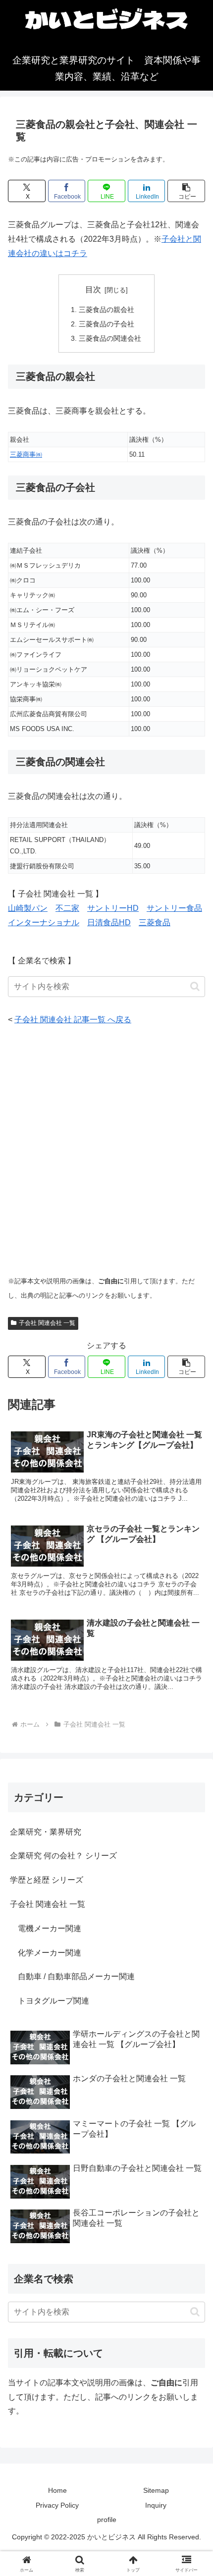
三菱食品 (155, 922)
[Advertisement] (106, 1151)
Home (57, 2490)
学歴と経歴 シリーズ (47, 1880)
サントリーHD (113, 908)
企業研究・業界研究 (46, 1832)
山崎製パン (28, 908)
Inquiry (156, 2505)
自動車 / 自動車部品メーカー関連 (72, 1976)
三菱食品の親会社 (106, 310)
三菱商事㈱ (26, 454)
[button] (186, 191)
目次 (93, 289)
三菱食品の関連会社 (110, 338)
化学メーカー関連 (46, 1953)
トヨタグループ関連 (50, 2001)
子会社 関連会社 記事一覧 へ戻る (73, 1020)
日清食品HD (109, 922)
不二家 (67, 908)
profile (107, 2520)
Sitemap (156, 2490)
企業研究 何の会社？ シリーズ (63, 1856)
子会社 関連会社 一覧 (47, 1323)
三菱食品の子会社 (106, 324)
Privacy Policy (57, 2505)
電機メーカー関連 (46, 1928)
